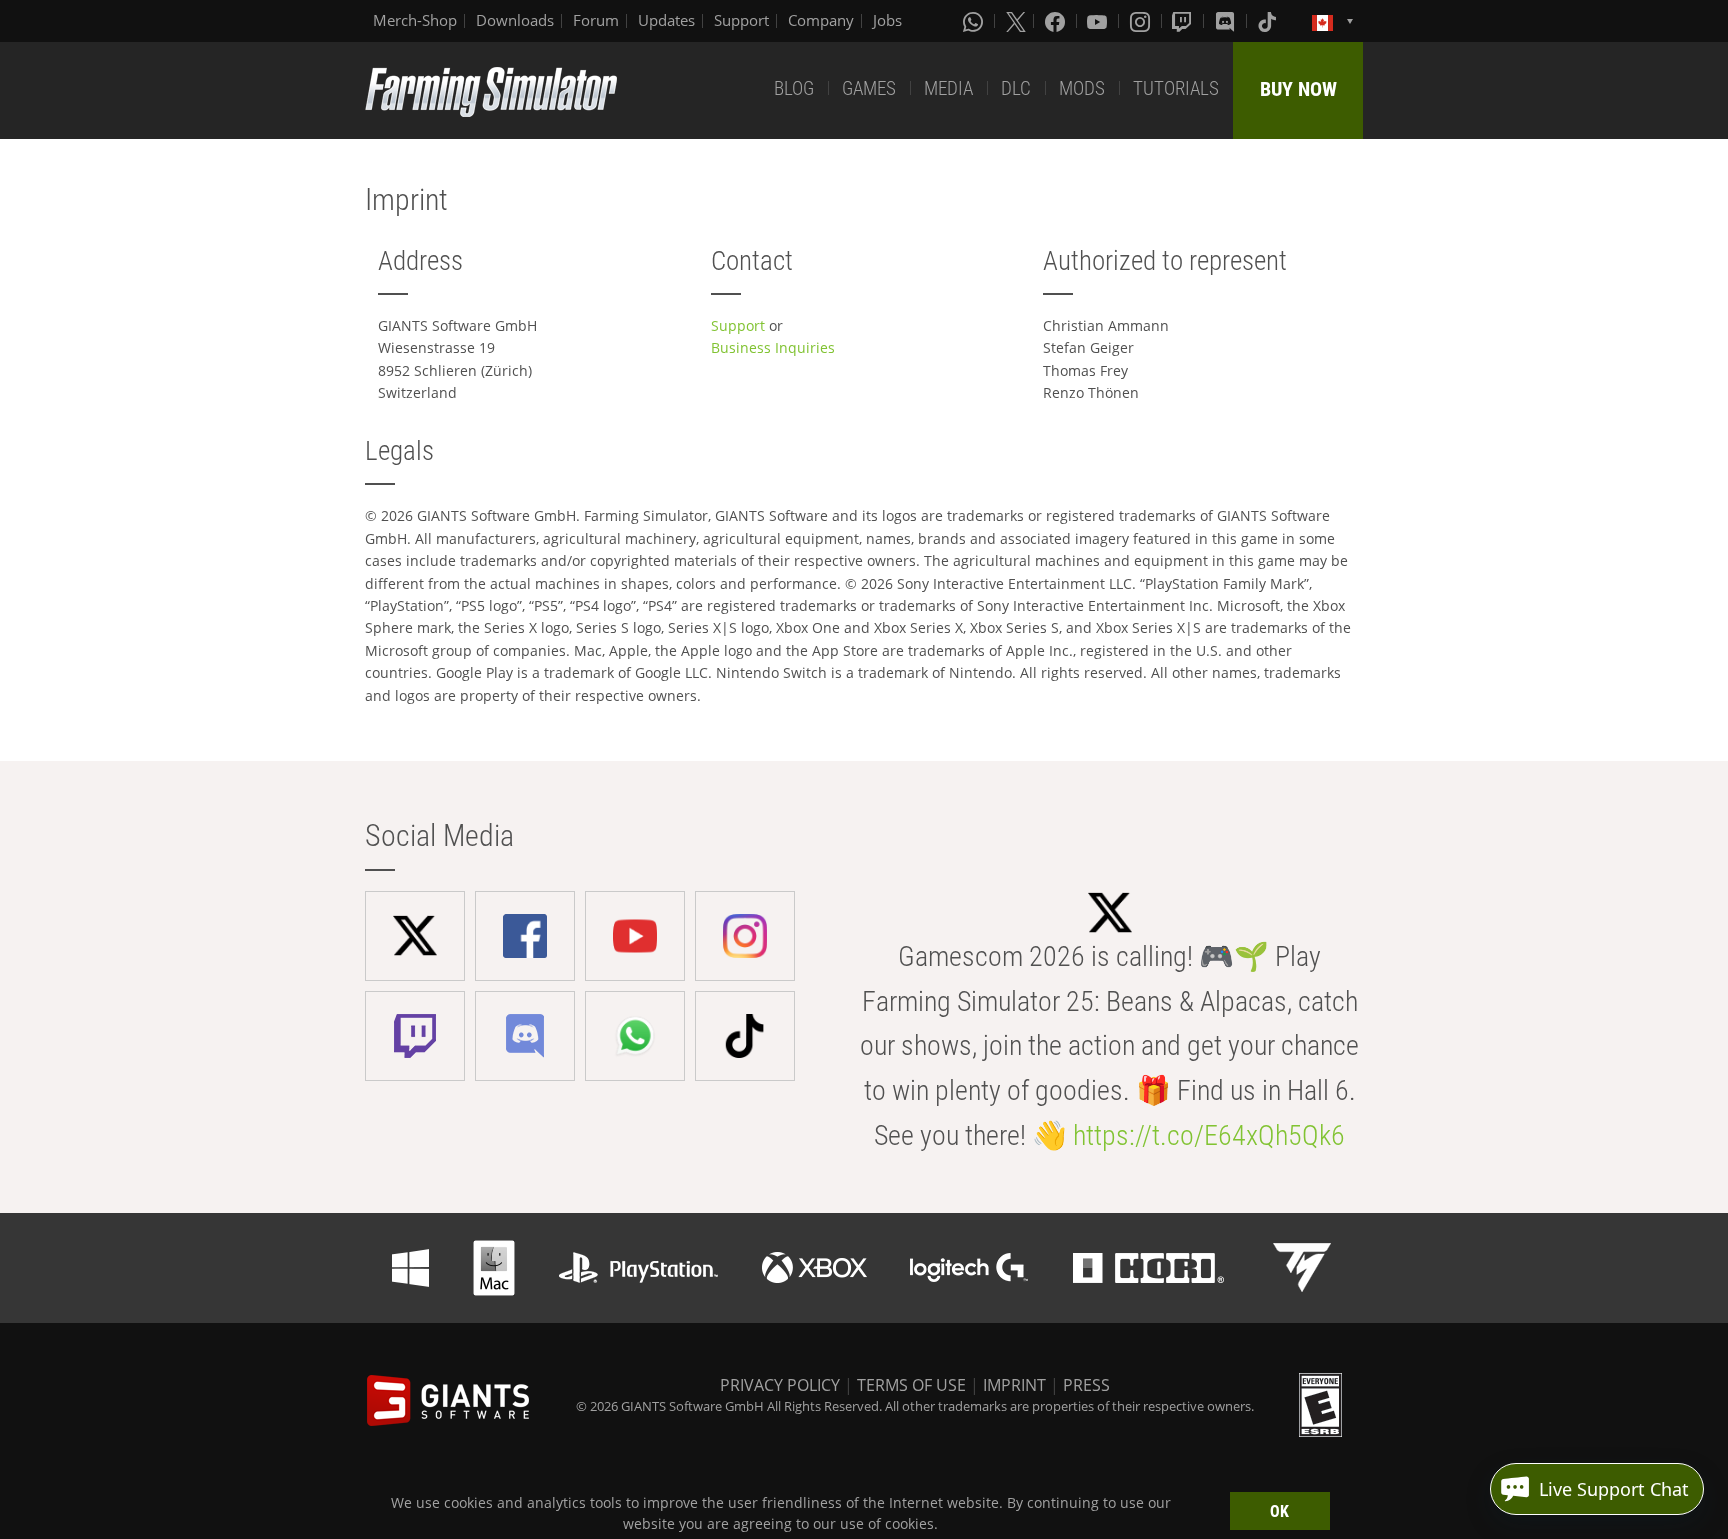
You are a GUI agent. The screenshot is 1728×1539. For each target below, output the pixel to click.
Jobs (887, 20)
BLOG (794, 88)
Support (741, 20)
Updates (666, 20)
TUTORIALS (1176, 88)
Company (821, 20)
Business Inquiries (773, 347)
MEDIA (948, 88)
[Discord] (1227, 21)
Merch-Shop (415, 20)
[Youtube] (1099, 21)
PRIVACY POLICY (780, 1385)
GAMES (869, 88)
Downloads (515, 20)
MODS (1082, 88)
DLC (1016, 88)
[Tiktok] (1269, 21)
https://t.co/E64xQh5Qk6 (1209, 1135)
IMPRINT (1014, 1385)
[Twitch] (1184, 21)
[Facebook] (1057, 21)
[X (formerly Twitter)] (1016, 21)
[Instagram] (1142, 21)
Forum (596, 20)
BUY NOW (1298, 89)
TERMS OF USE (911, 1385)
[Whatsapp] (975, 21)
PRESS (1086, 1385)
